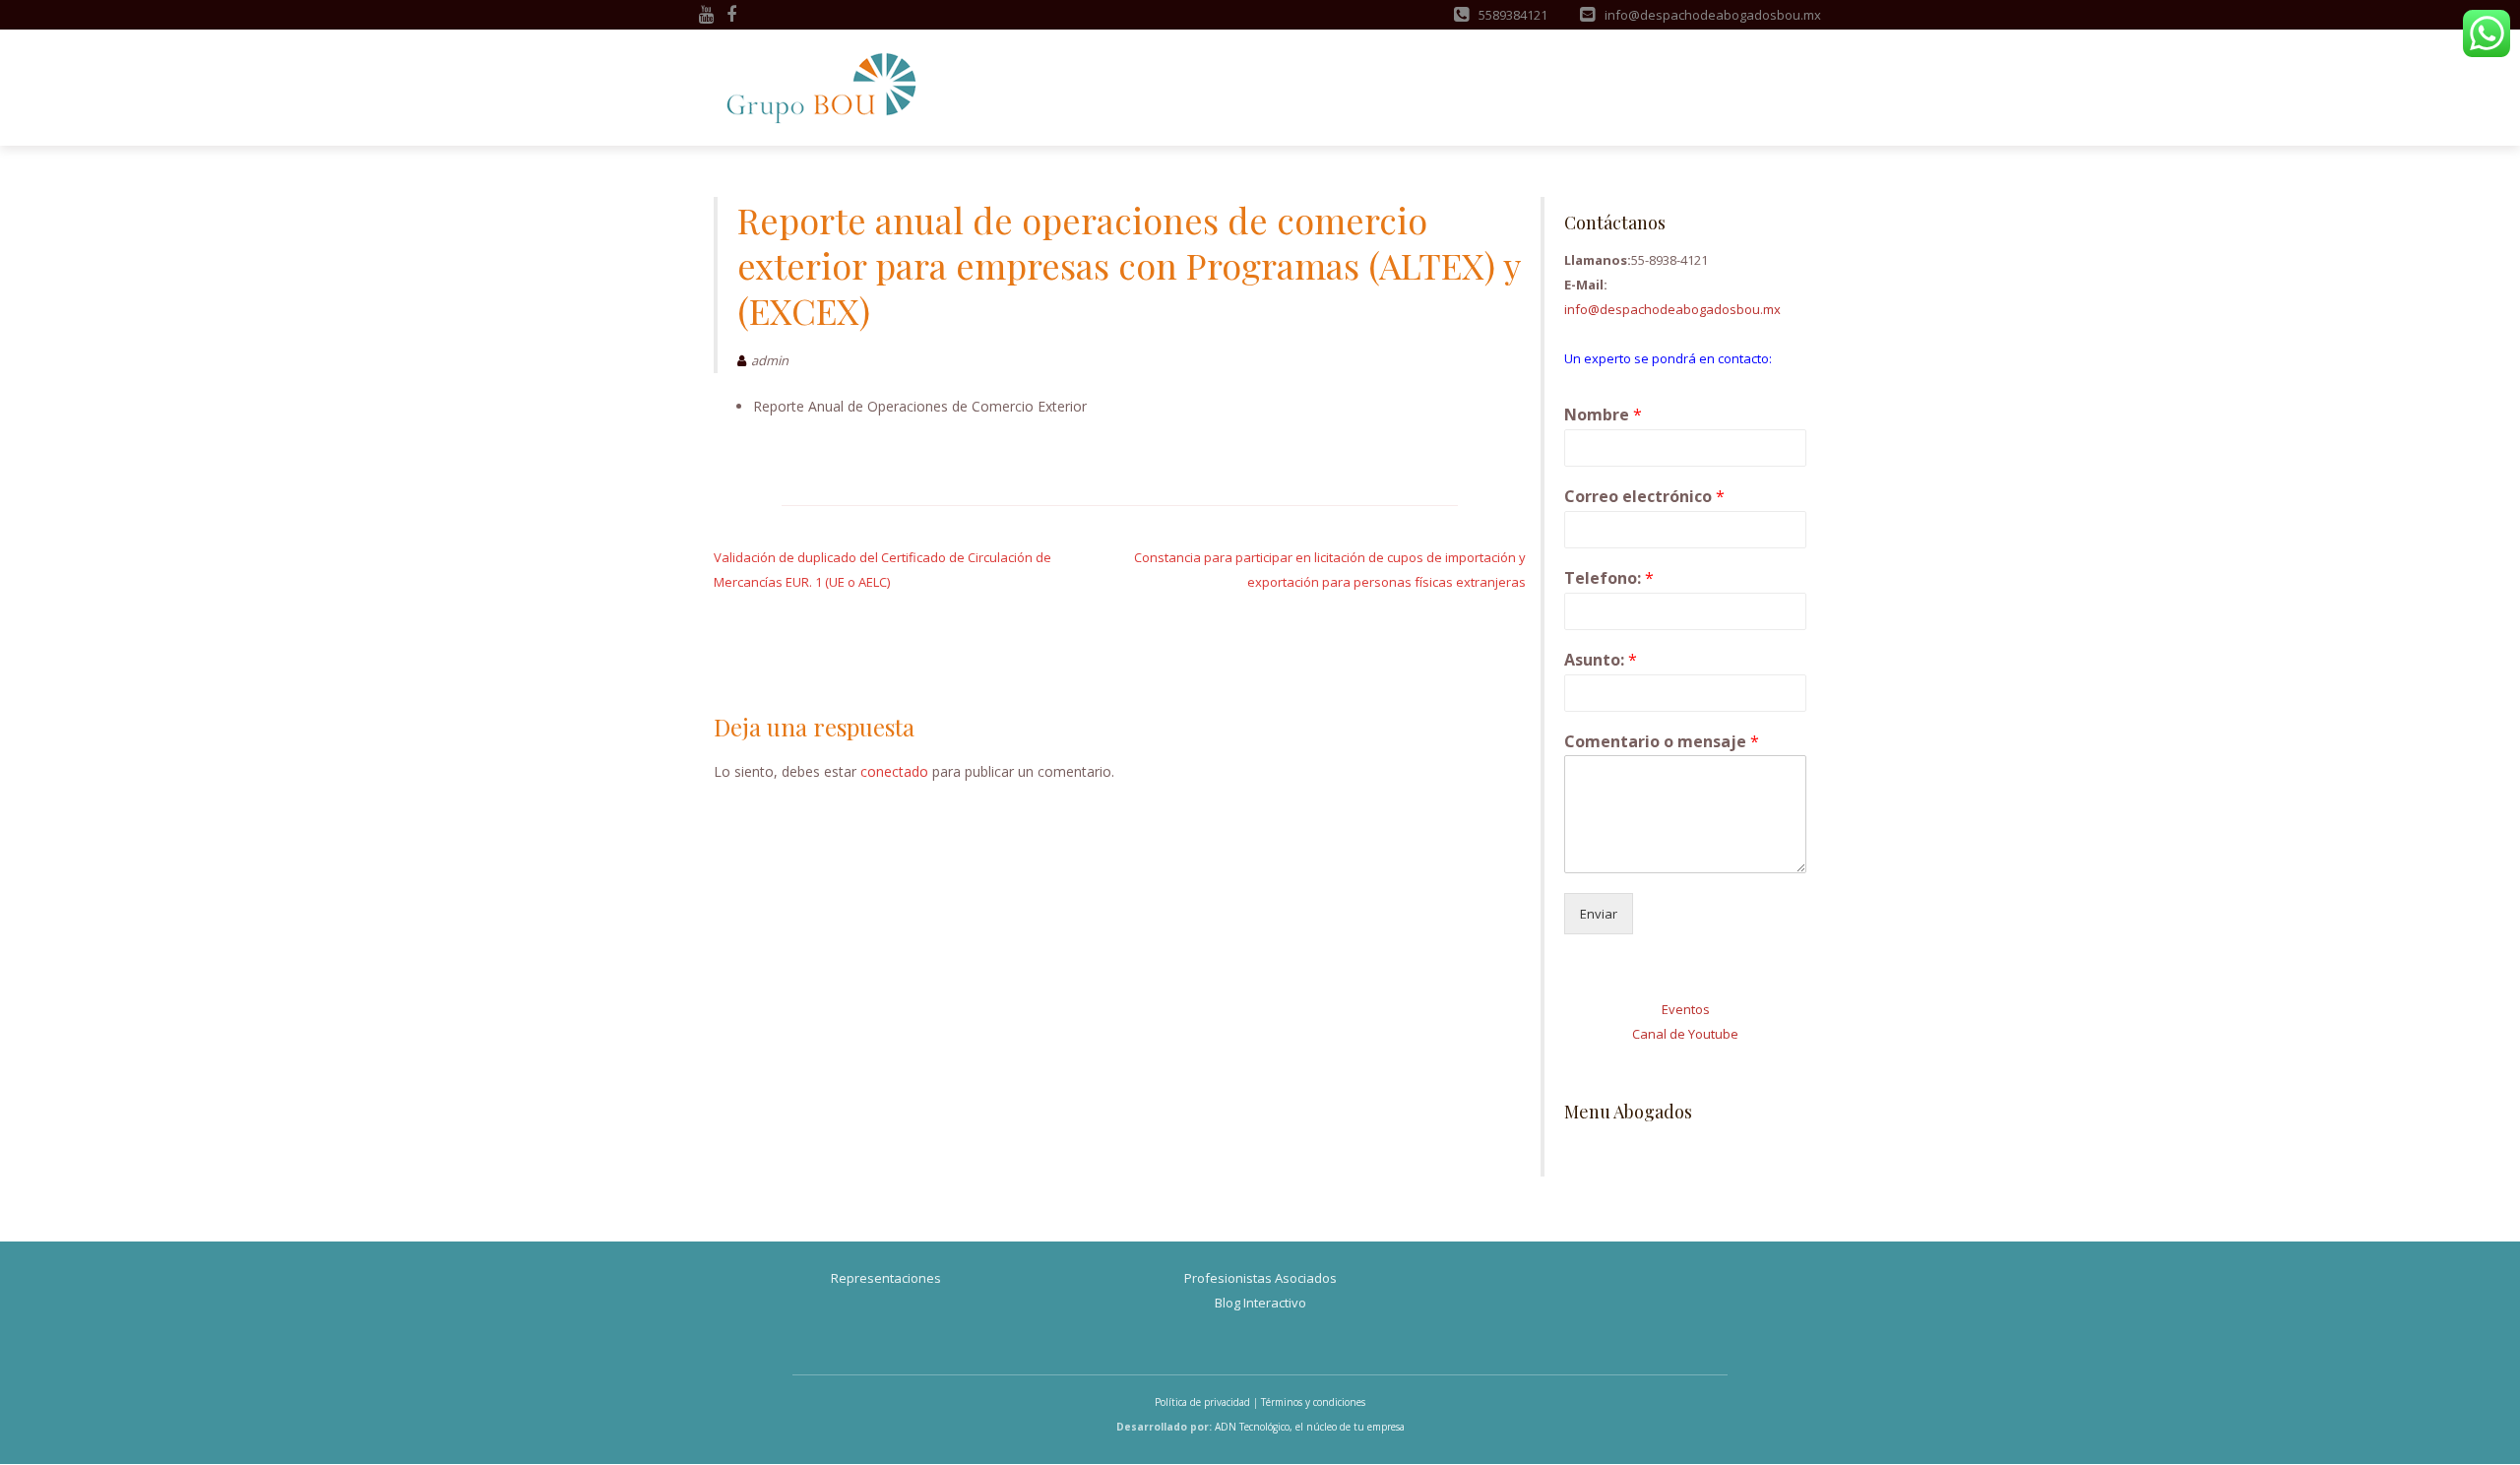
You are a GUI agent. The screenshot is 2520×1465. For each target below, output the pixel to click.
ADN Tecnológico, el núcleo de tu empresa (1310, 1427)
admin (770, 360)
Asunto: (1601, 660)
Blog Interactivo (1260, 1303)
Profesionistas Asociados (1260, 1278)
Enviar (1599, 914)
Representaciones (886, 1278)
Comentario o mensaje (1662, 742)
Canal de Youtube (1685, 1034)
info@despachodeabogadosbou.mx (1672, 309)
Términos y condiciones (1313, 1402)
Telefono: (1609, 578)
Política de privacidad (1202, 1402)
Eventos (1686, 1009)
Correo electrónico (1644, 497)
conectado (894, 771)
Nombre (1603, 415)
